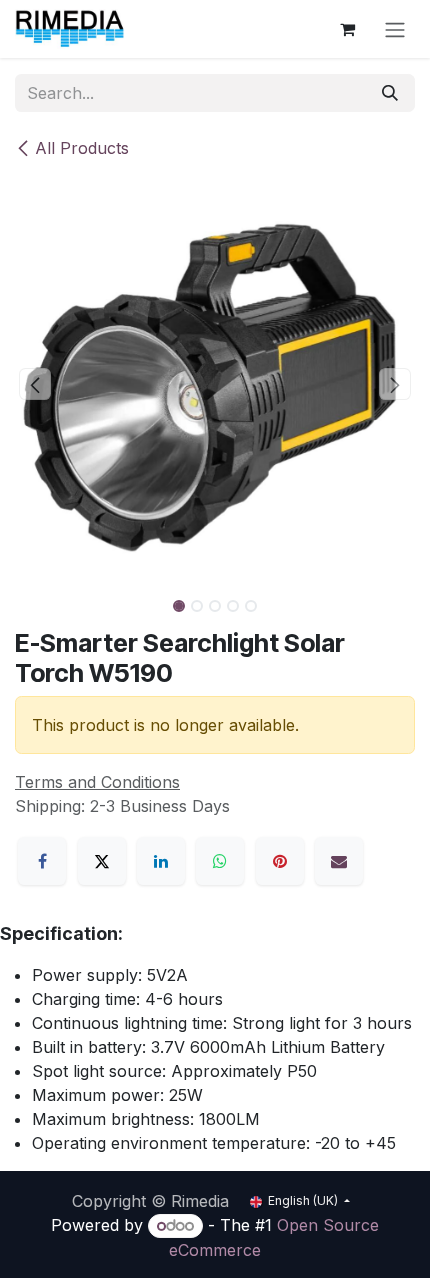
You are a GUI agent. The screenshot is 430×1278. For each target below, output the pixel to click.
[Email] (339, 861)
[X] (102, 861)
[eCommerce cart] (347, 29)
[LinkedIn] (161, 861)
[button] (35, 384)
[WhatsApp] (220, 861)
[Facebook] (42, 861)
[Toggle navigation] (395, 29)
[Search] (390, 93)
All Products (82, 148)
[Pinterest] (280, 861)
